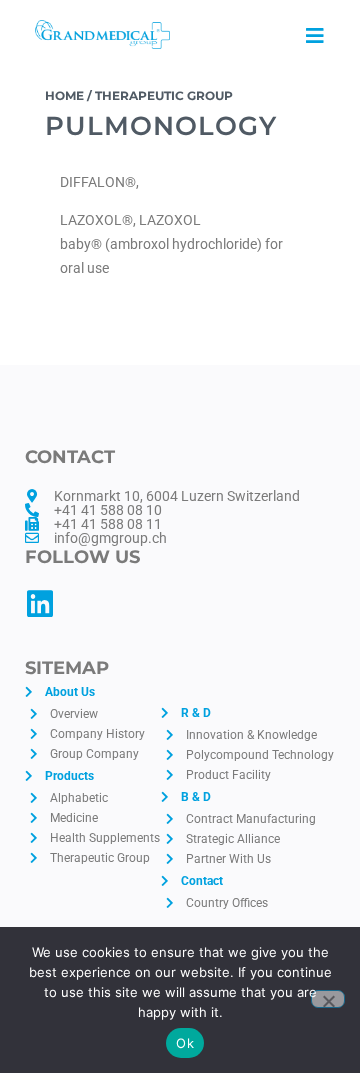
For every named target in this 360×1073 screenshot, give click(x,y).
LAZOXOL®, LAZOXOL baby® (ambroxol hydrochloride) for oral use (171, 244)
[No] (328, 999)
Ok (185, 1043)
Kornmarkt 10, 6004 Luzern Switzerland (177, 496)
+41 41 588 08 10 (108, 510)
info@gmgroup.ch (110, 538)
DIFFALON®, (99, 182)
